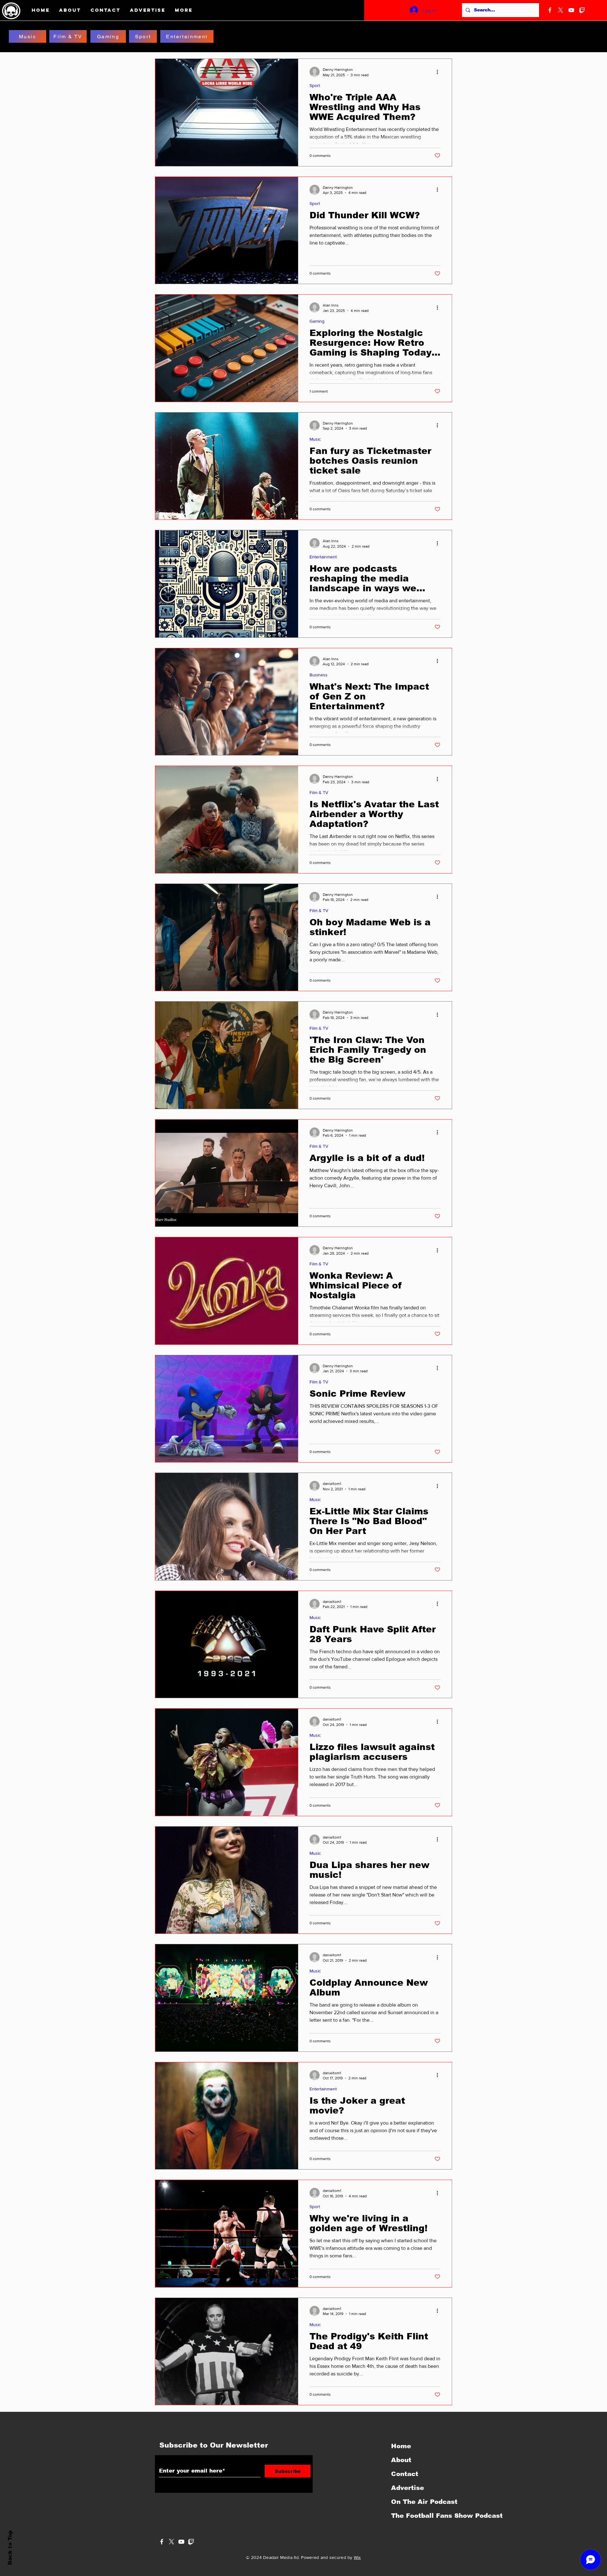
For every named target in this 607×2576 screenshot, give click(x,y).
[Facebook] (550, 10)
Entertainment (323, 557)
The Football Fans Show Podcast (425, 2516)
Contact (405, 2474)
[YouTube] (571, 10)
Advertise (408, 2488)
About (401, 2460)
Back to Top (10, 2548)
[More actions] (439, 72)
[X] (561, 10)
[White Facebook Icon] (162, 2542)
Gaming (317, 321)
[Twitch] (582, 10)
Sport (315, 85)
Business (319, 675)
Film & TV (319, 792)
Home (401, 2446)
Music (315, 439)
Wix (357, 2557)
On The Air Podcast (424, 2502)
